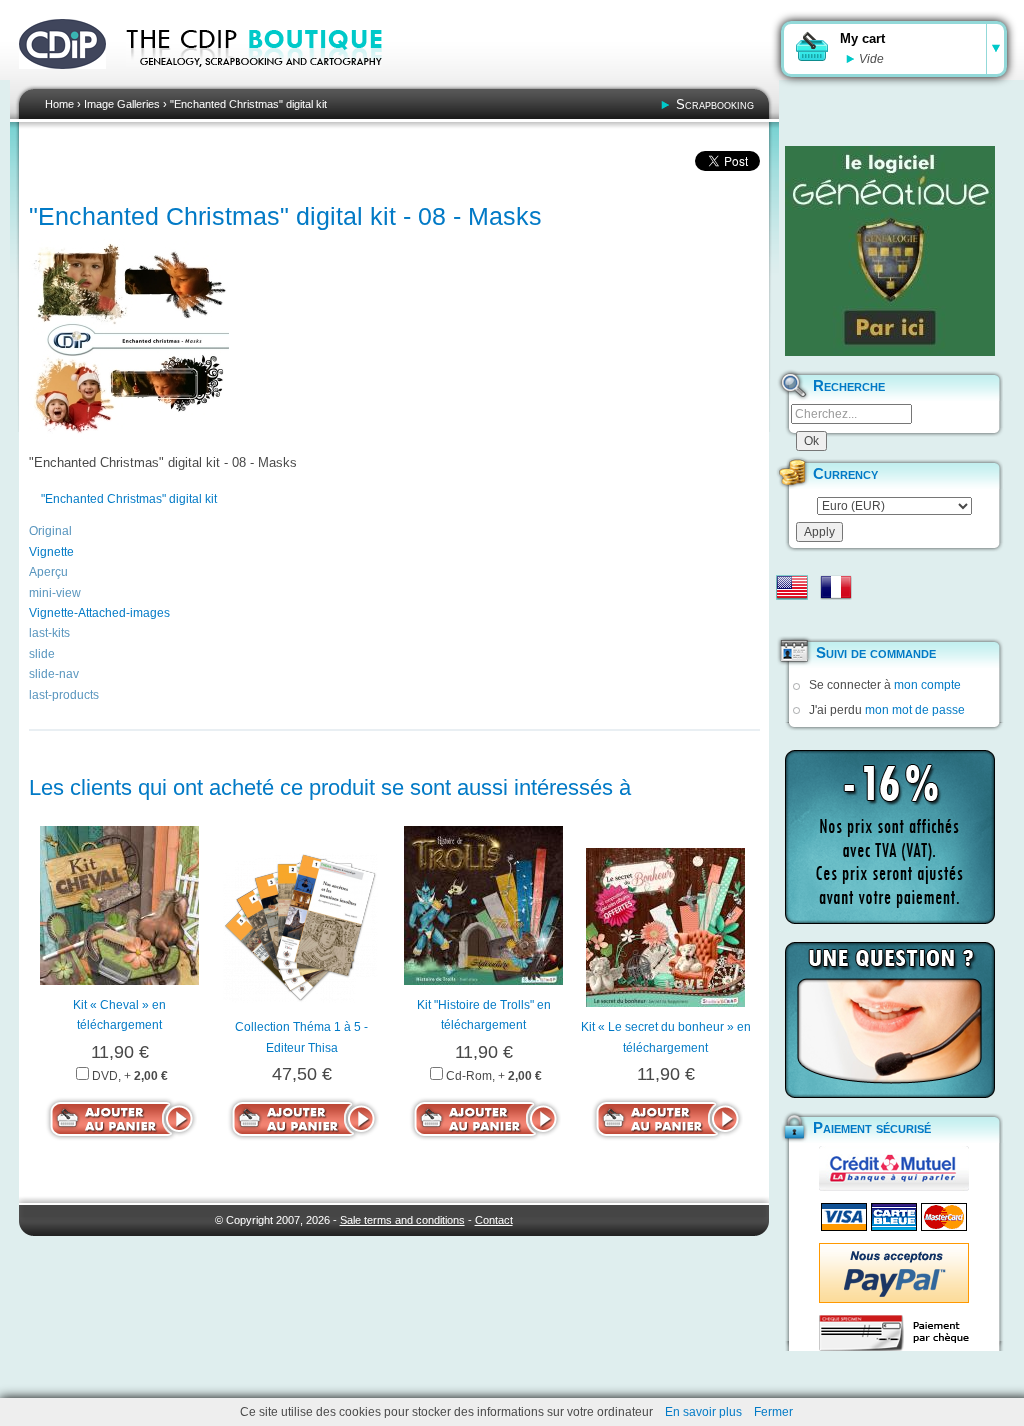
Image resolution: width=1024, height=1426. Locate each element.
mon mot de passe (915, 710)
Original (50, 531)
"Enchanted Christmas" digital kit (248, 104)
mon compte (927, 685)
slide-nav (54, 674)
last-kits (49, 633)
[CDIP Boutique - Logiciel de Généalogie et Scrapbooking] (268, 80)
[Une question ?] (890, 1020)
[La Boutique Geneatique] (890, 251)
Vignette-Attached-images (99, 613)
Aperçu (48, 572)
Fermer (773, 1412)
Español (792, 619)
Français (836, 587)
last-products (64, 695)
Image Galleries (122, 104)
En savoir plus (703, 1412)
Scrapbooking (715, 104)
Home (59, 104)
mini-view (55, 593)
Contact (494, 1220)
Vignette (51, 552)
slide (42, 654)
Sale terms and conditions (402, 1220)
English (792, 587)
